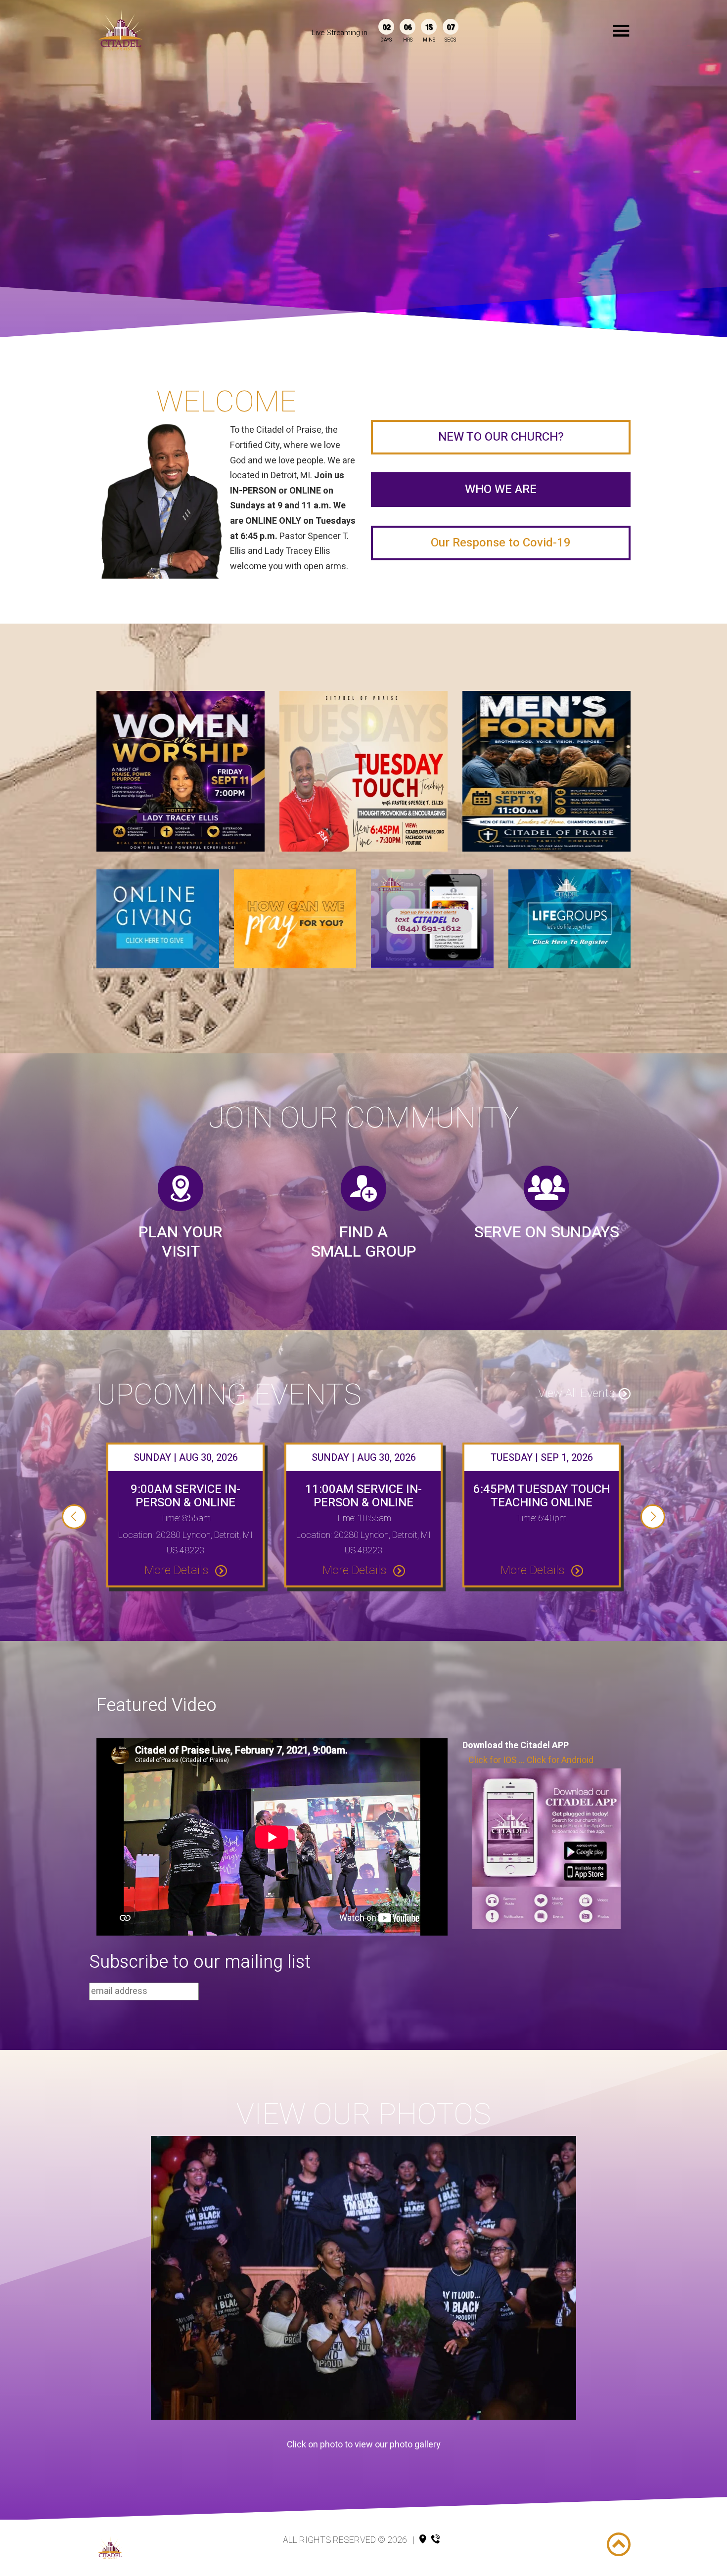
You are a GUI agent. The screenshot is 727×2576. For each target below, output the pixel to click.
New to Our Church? (501, 437)
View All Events (576, 1393)
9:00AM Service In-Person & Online (185, 1496)
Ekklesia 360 (362, 2554)
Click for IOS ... (495, 1760)
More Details (178, 1570)
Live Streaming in (340, 33)
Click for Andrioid (560, 1760)
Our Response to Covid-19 (501, 543)
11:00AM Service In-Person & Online (363, 1496)
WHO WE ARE (501, 489)
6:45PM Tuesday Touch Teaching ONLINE (542, 1496)
